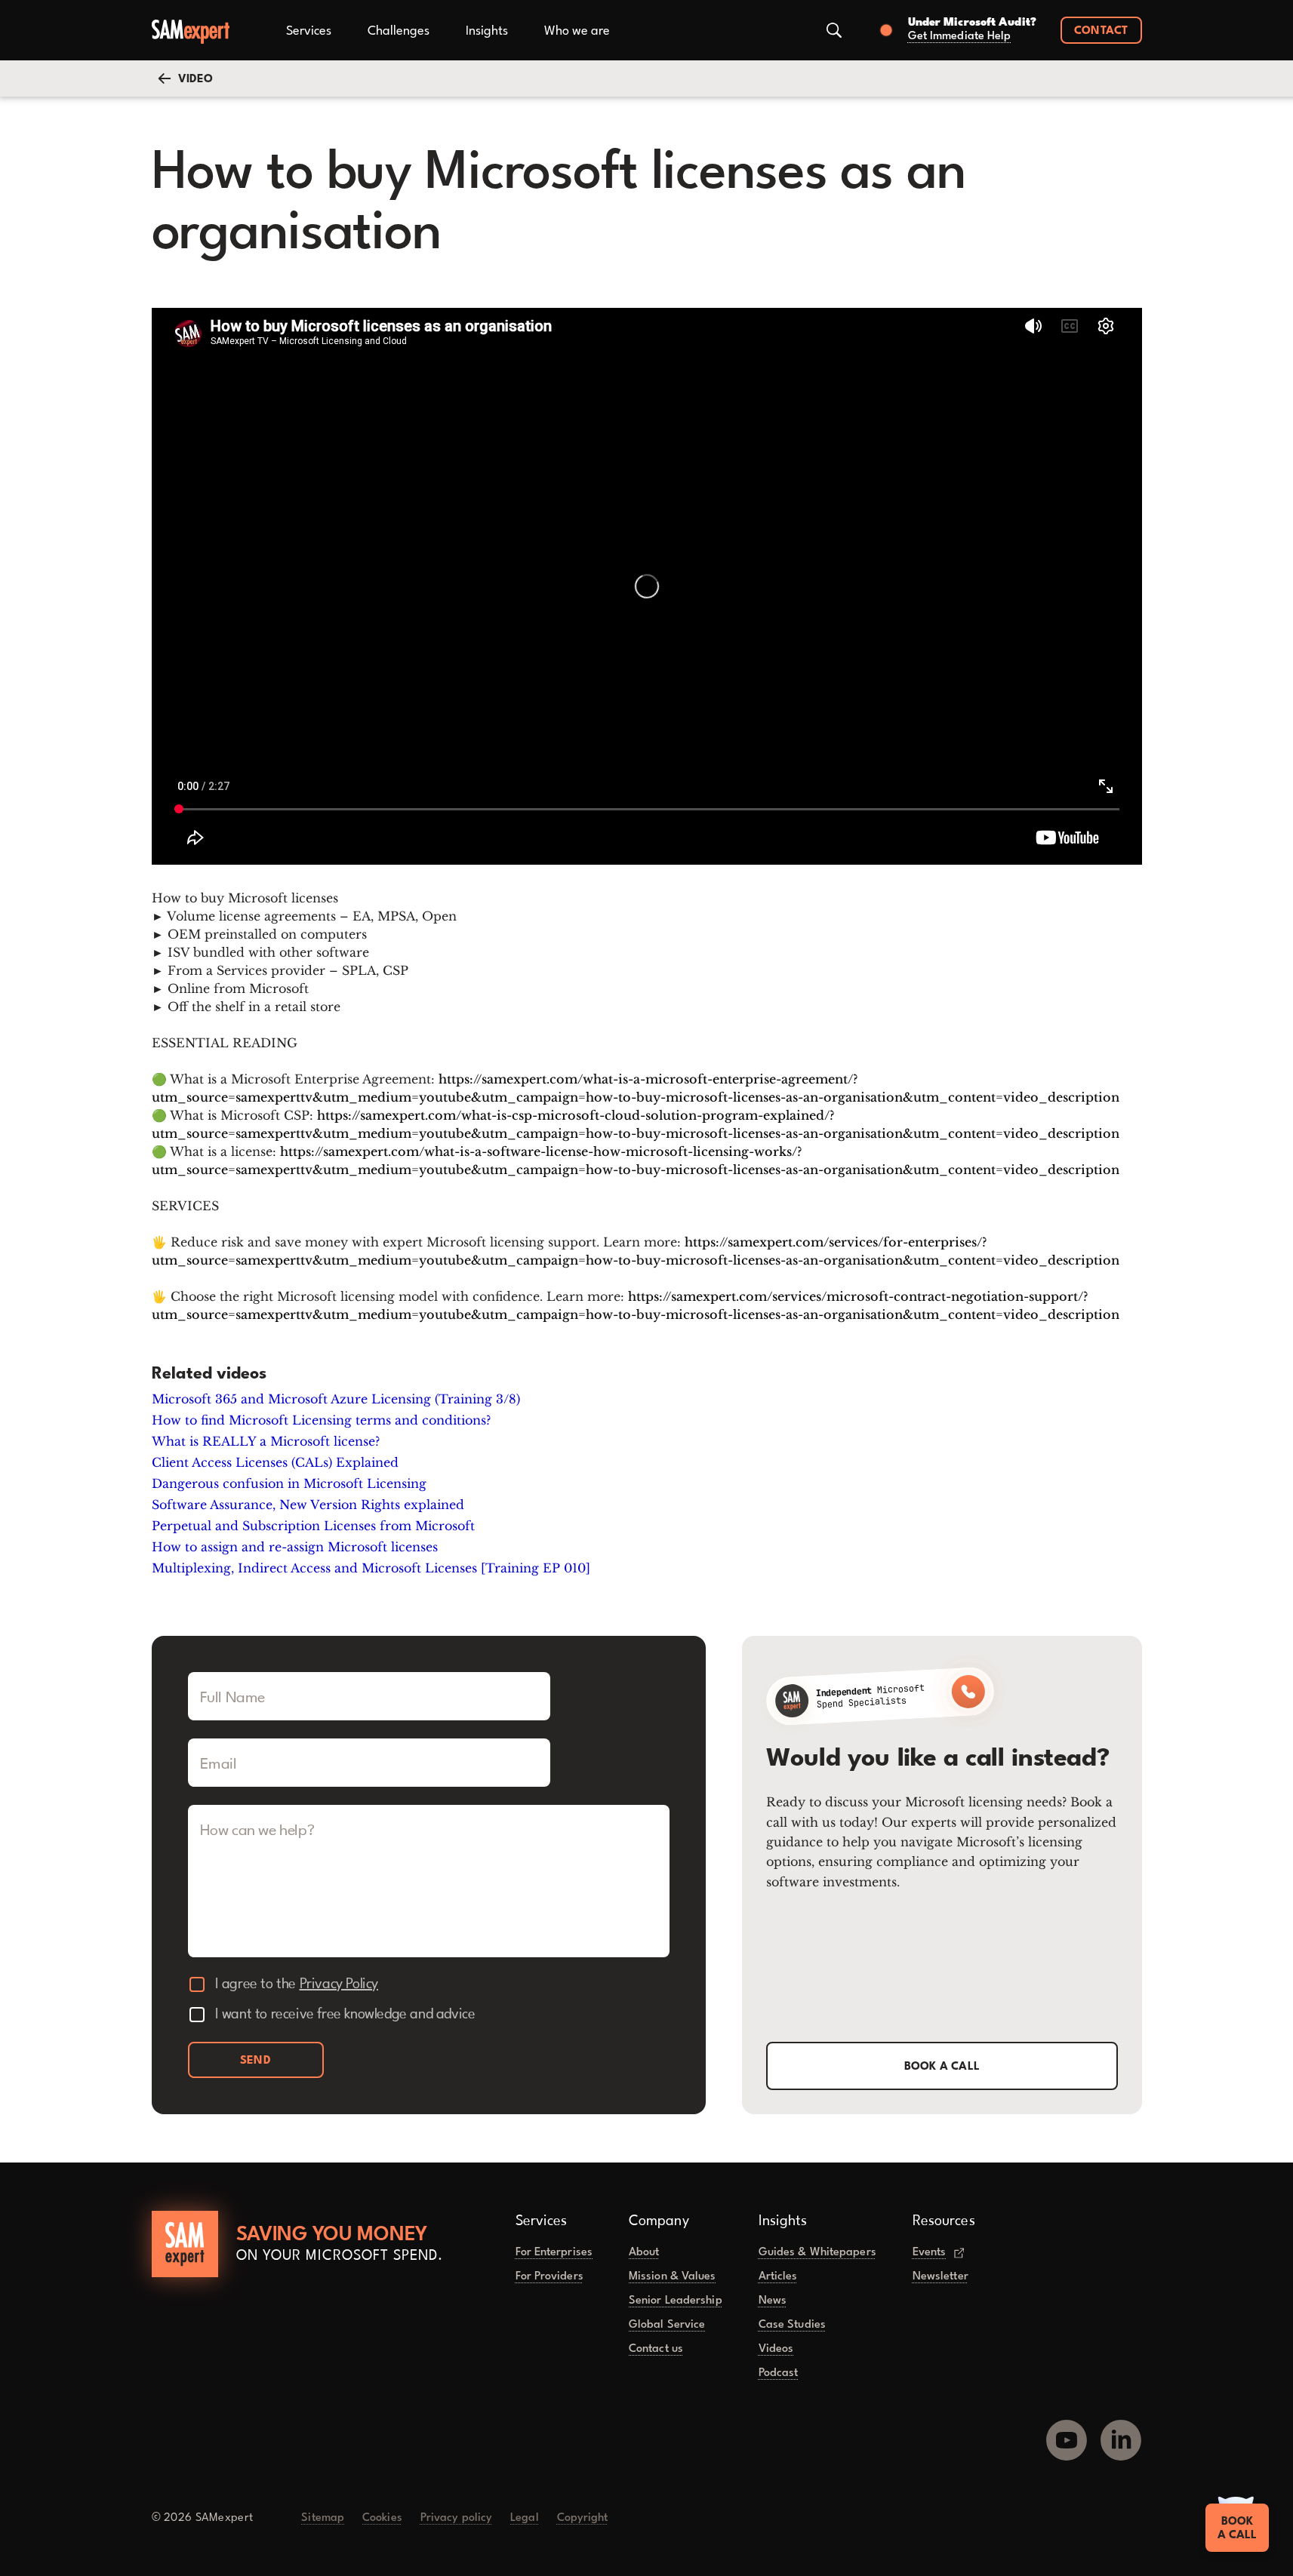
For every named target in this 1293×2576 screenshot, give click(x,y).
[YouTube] (1067, 2434)
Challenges (399, 31)
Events (930, 2253)
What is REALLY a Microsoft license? (266, 1441)
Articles (778, 2277)
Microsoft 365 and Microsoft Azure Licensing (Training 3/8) (336, 1399)
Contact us (656, 2349)
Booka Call (1237, 2529)
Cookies (382, 2518)
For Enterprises (554, 2253)
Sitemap (323, 2518)
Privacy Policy (339, 1984)
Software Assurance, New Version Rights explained (308, 1505)
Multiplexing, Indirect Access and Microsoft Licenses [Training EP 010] (371, 1568)
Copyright (583, 2518)
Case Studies (792, 2325)
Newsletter (941, 2277)
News (773, 2301)
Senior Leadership (676, 2301)
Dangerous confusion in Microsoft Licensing (289, 1483)
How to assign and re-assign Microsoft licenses (295, 1547)
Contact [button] (1101, 31)
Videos (776, 2349)
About (644, 2253)
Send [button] (256, 2061)
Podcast (779, 2373)
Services (309, 31)
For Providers (550, 2277)
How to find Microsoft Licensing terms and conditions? (321, 1420)
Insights (487, 31)
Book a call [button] (942, 2067)
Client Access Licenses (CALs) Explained (275, 1462)
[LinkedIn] (1121, 2434)
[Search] (834, 30)
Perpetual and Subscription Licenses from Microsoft (313, 1526)
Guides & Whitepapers (817, 2253)
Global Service (667, 2325)
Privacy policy (456, 2518)
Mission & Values (673, 2277)
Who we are (577, 31)
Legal (525, 2518)
